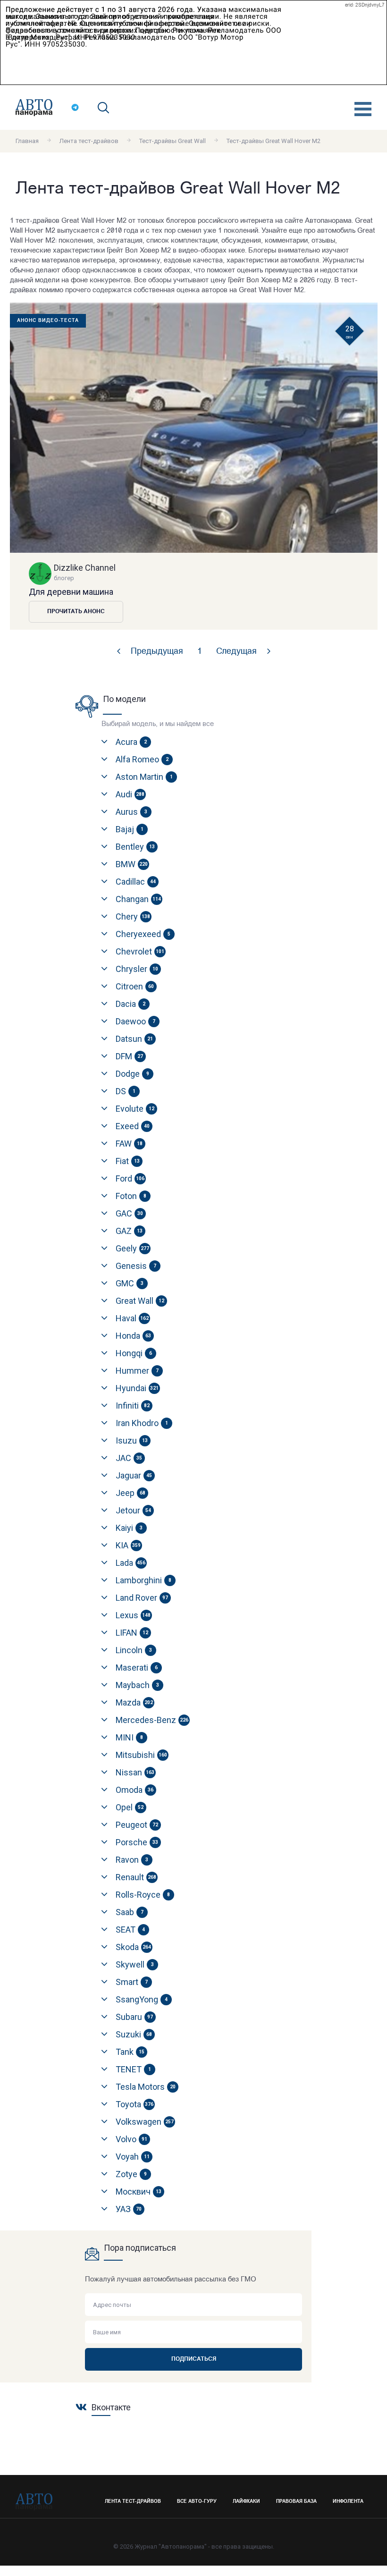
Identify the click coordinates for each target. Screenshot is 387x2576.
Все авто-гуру (197, 2502)
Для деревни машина (71, 592)
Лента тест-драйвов (89, 141)
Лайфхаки (246, 2502)
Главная (27, 141)
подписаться (194, 2359)
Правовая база (296, 2502)
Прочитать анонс (76, 612)
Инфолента (348, 2502)
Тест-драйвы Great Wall (172, 141)
